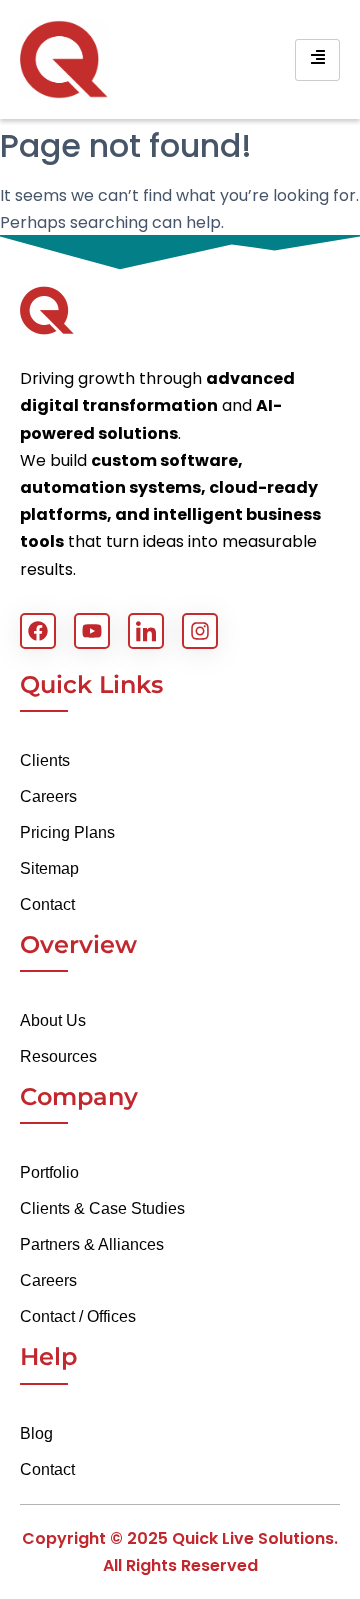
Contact (47, 904)
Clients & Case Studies (102, 1208)
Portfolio (49, 1172)
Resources (58, 1056)
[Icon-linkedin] (146, 631)
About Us (53, 1020)
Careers (48, 796)
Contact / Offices (78, 1316)
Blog (36, 1433)
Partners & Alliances (92, 1244)
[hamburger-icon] (317, 60)
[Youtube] (92, 631)
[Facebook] (38, 631)
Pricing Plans (67, 832)
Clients (45, 760)
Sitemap (49, 868)
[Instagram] (200, 631)
